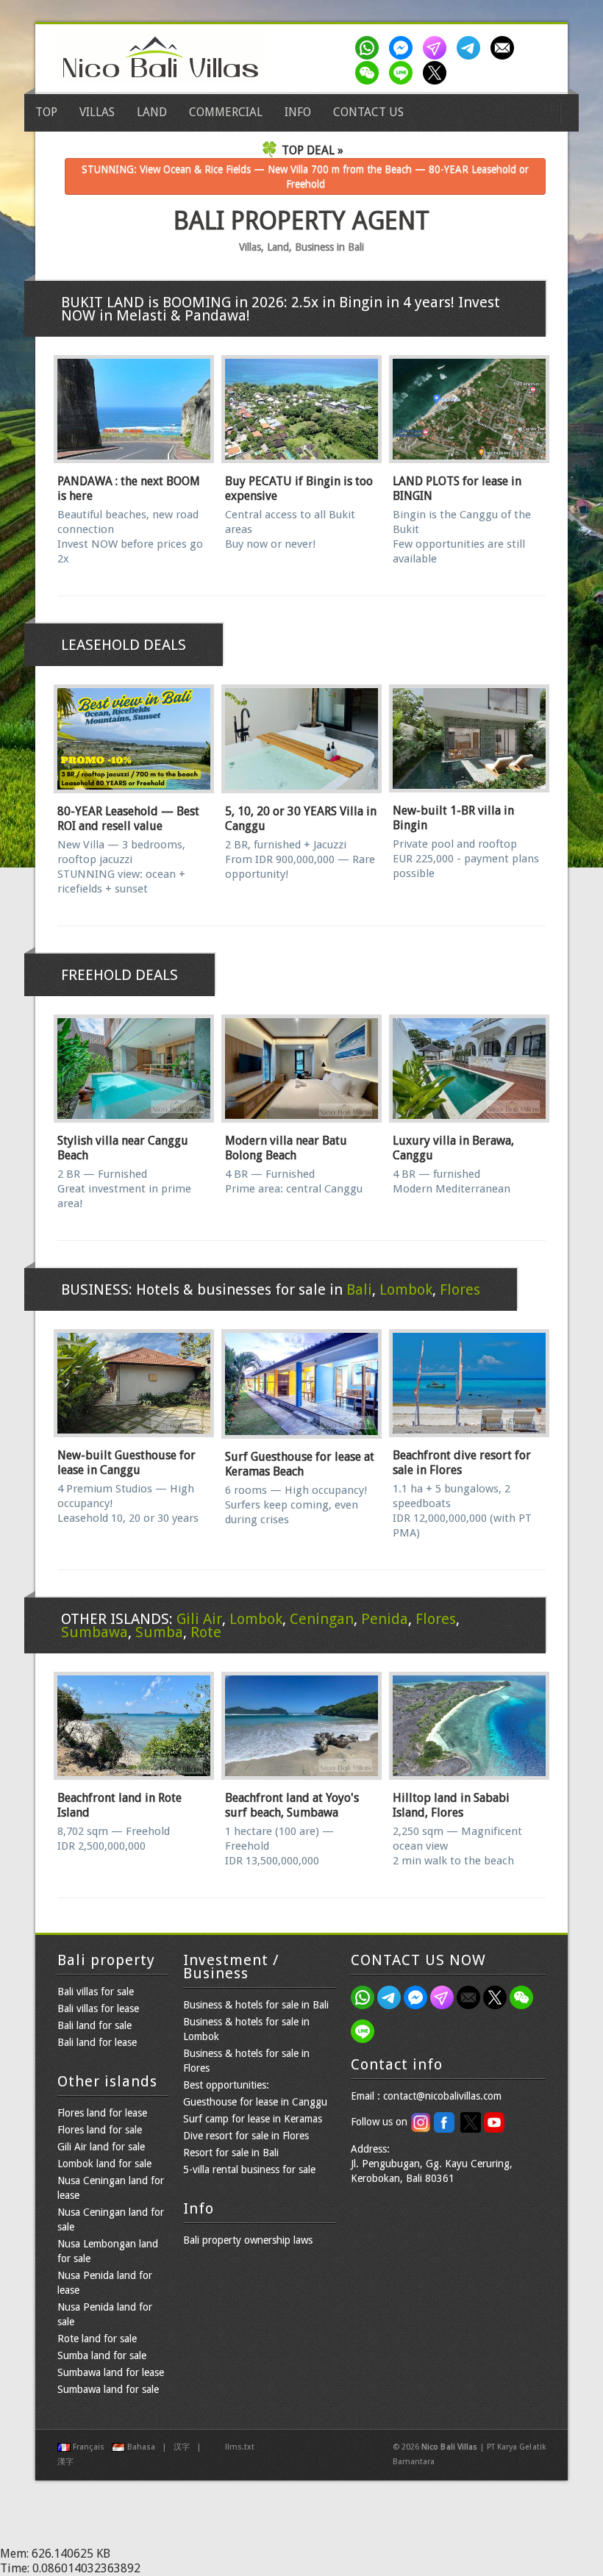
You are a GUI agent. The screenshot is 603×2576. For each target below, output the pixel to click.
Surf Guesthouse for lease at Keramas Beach (300, 1464)
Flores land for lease (102, 2113)
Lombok (406, 1289)
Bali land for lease (97, 2042)
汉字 (182, 2447)
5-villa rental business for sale (249, 2169)
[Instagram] (438, 48)
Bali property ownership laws (248, 2240)
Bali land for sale (94, 2025)
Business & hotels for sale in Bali (256, 2005)
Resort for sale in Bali (231, 2153)
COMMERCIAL (226, 112)
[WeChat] (370, 73)
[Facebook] (404, 48)
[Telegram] (471, 48)
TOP (46, 112)
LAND (152, 112)
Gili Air (199, 1619)
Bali (359, 1289)
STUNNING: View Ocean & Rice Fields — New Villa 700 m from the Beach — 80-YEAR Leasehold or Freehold (305, 176)
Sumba (159, 1632)
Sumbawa (94, 1632)
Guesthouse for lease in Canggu (255, 2102)
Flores (460, 1289)
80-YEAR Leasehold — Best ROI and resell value (128, 819)
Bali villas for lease (98, 2008)
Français (89, 2447)
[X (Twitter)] (438, 73)
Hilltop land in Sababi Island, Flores (451, 1805)
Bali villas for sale (96, 1992)
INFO (298, 112)
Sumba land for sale (102, 2355)
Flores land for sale (100, 2130)
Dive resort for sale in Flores (246, 2136)
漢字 (65, 2462)
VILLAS (97, 112)
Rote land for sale (97, 2339)
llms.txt (240, 2447)
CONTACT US (368, 112)
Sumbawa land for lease (111, 2372)
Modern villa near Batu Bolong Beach (286, 1148)
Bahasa (141, 2447)
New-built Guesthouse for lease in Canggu (126, 1463)
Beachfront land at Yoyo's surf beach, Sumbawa (292, 1805)
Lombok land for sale (104, 2164)
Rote (206, 1632)
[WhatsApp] (370, 48)
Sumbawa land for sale (108, 2389)
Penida (385, 1619)
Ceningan (322, 1619)
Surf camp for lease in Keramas (253, 2119)
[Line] (404, 73)
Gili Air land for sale (101, 2147)
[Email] (505, 48)
